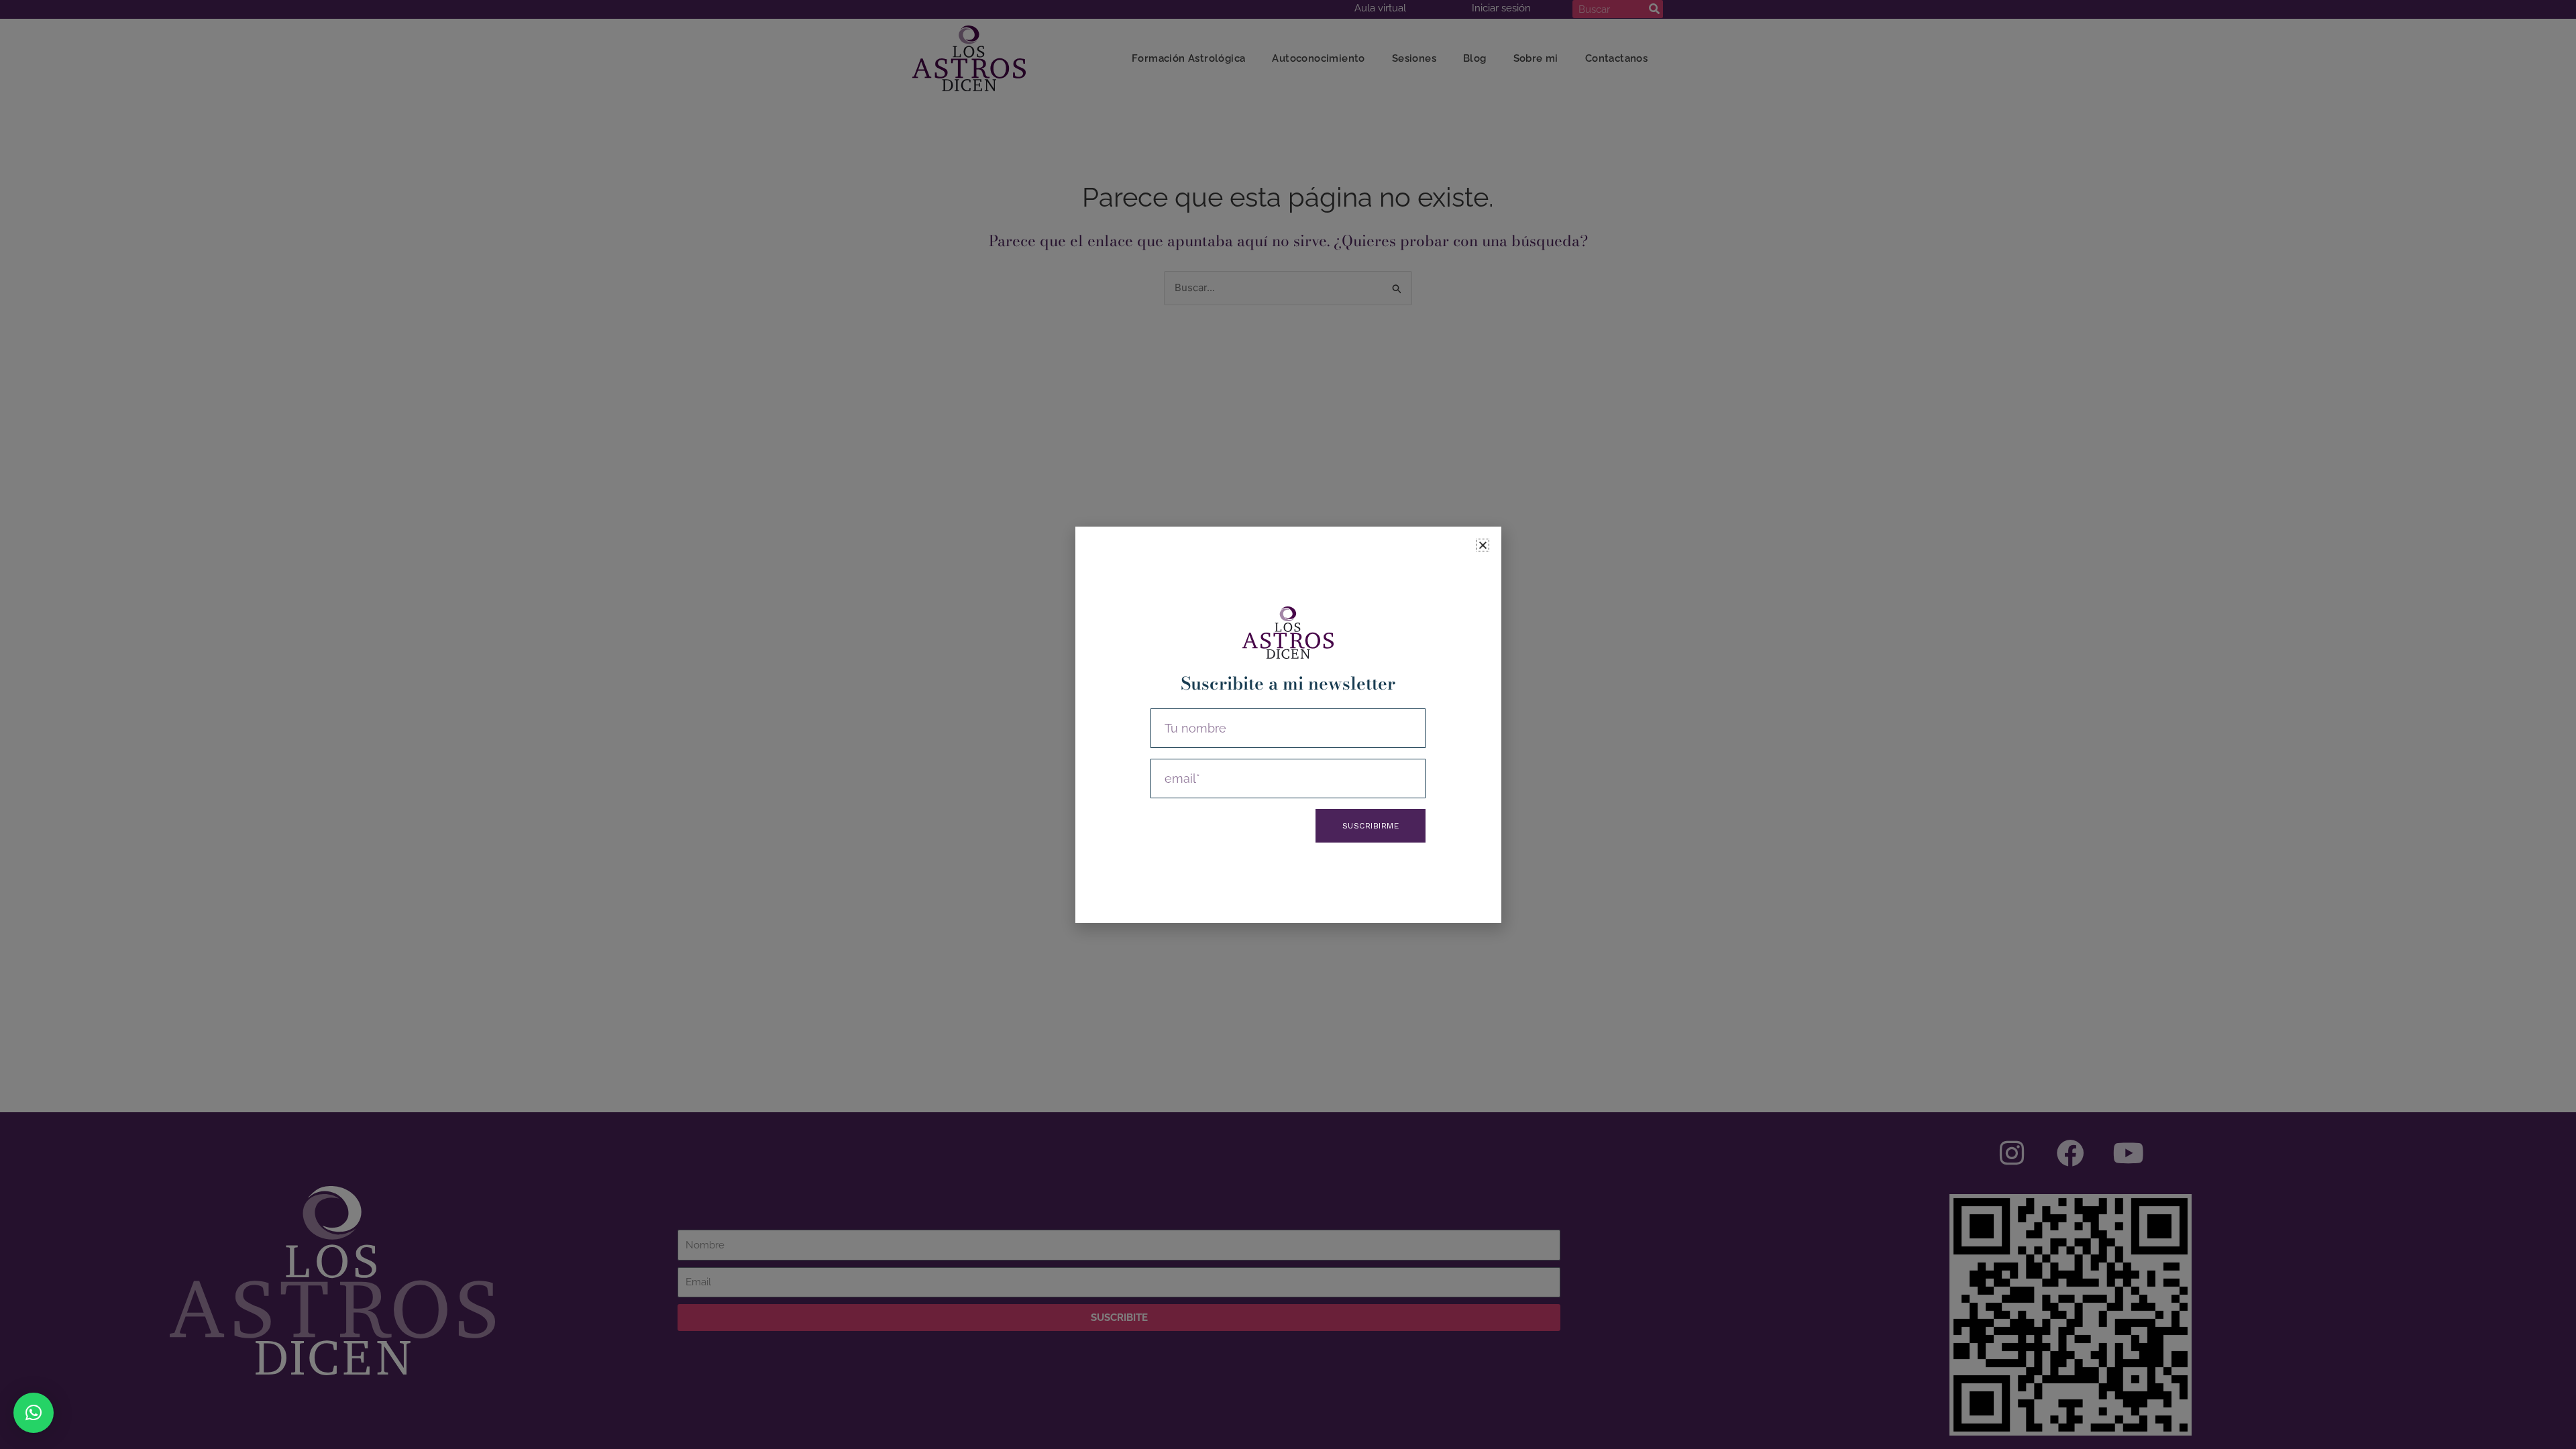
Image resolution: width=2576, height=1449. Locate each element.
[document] (1288, 724)
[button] (34, 1413)
